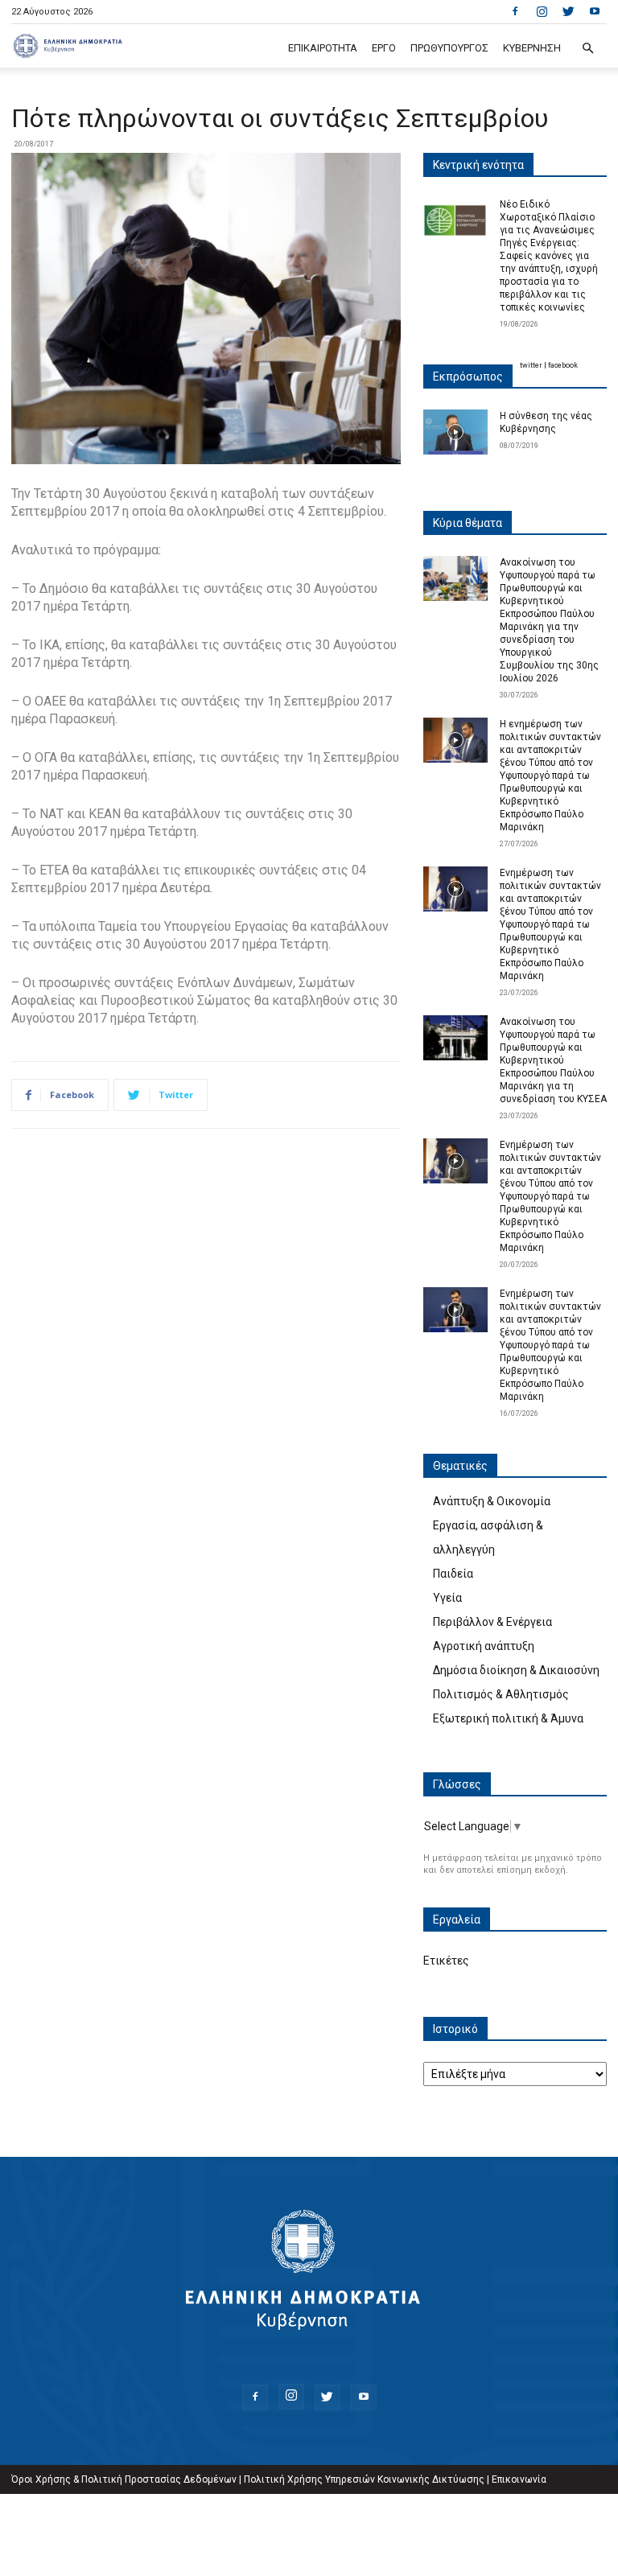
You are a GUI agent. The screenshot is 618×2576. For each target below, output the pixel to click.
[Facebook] (515, 11)
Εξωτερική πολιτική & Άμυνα (508, 1718)
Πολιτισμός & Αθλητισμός (501, 1694)
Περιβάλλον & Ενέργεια (492, 1622)
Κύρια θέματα (468, 523)
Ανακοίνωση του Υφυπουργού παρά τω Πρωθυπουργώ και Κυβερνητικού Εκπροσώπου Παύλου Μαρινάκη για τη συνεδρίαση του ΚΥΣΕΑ (553, 1060)
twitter (531, 365)
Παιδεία (453, 1574)
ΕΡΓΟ (384, 48)
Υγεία (447, 1598)
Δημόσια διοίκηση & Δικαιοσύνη (516, 1670)
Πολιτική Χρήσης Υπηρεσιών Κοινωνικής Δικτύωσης (364, 2479)
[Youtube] (595, 11)
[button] (587, 49)
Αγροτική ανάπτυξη (484, 1646)
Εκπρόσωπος (468, 377)
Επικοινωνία (519, 2479)
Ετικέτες (446, 1961)
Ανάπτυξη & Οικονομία (492, 1501)
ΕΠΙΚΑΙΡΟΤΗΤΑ (323, 48)
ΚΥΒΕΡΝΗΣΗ (532, 48)
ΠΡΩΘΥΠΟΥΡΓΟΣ (449, 48)
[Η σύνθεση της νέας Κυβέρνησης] (455, 432)
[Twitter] (568, 11)
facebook (563, 365)
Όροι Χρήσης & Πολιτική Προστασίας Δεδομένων (124, 2479)
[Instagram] (542, 11)
